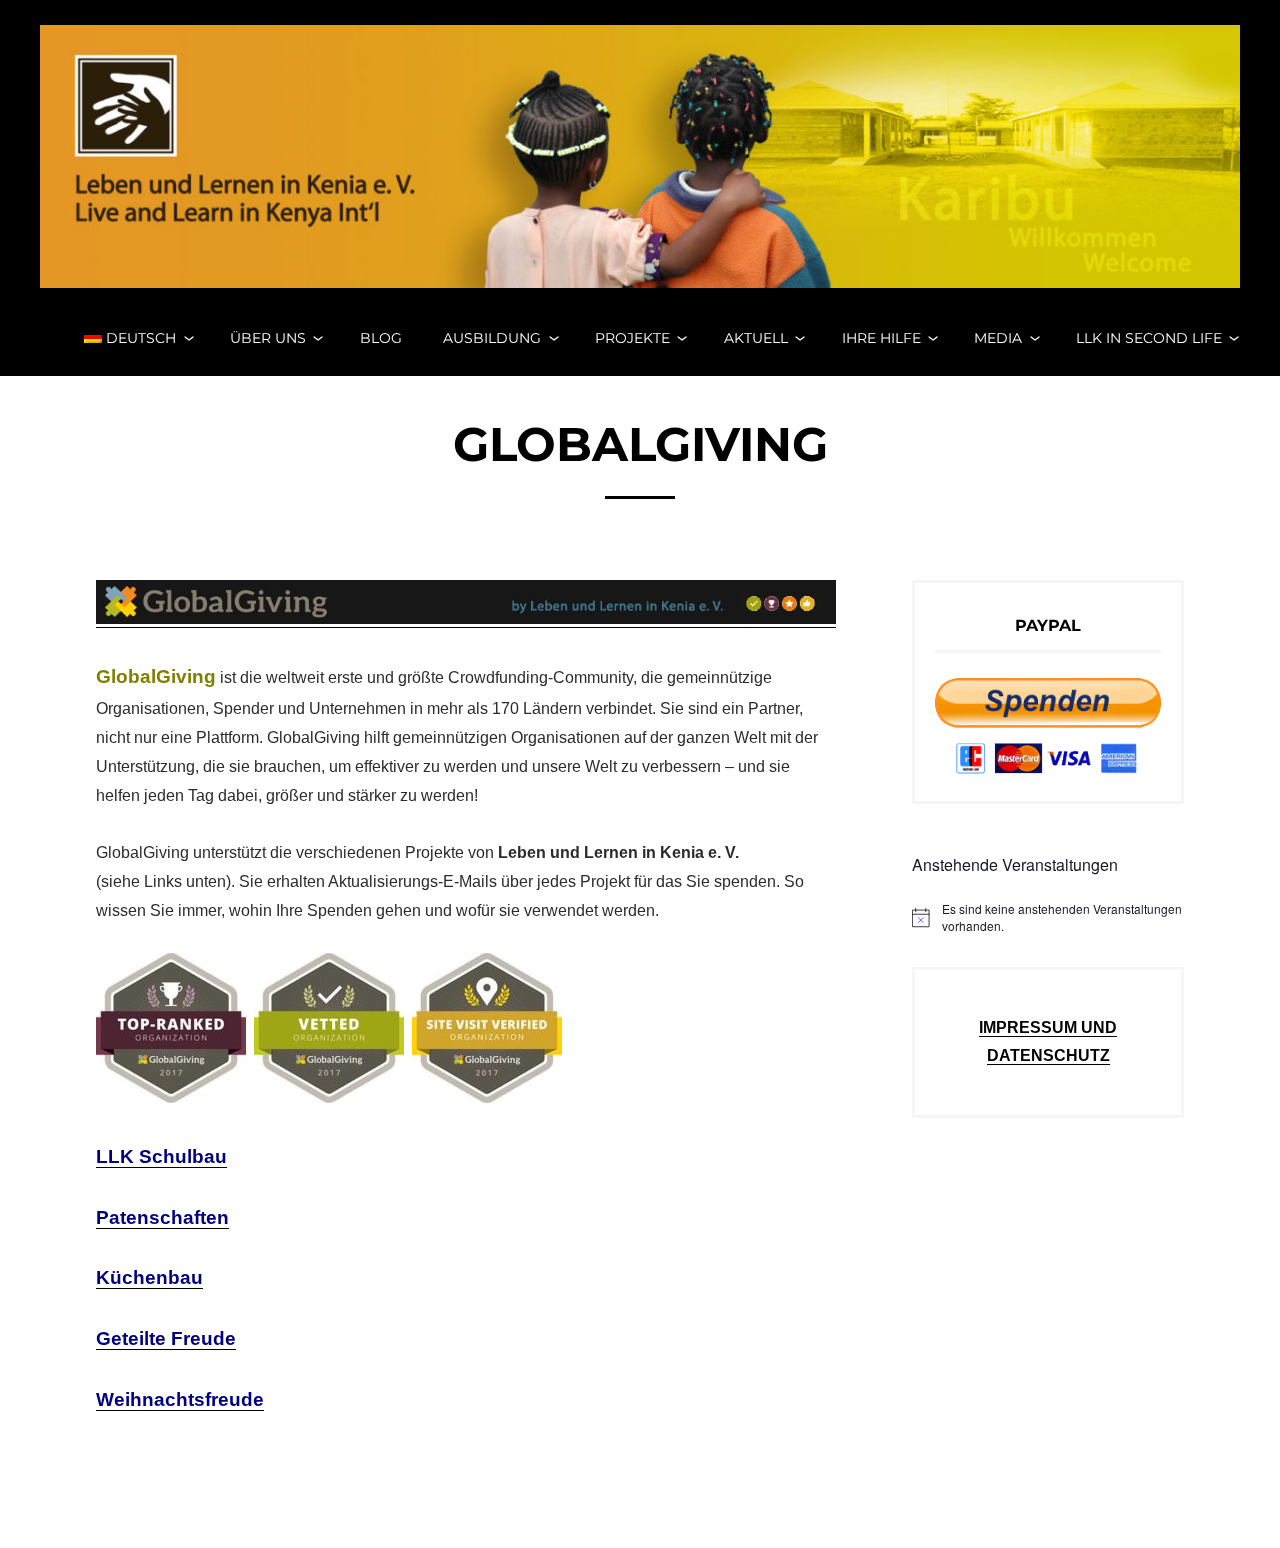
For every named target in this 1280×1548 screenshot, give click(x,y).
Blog (381, 338)
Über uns (268, 338)
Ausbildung (492, 338)
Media (998, 338)
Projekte (632, 338)
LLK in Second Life (1149, 338)
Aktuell (756, 338)
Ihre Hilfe (881, 338)
